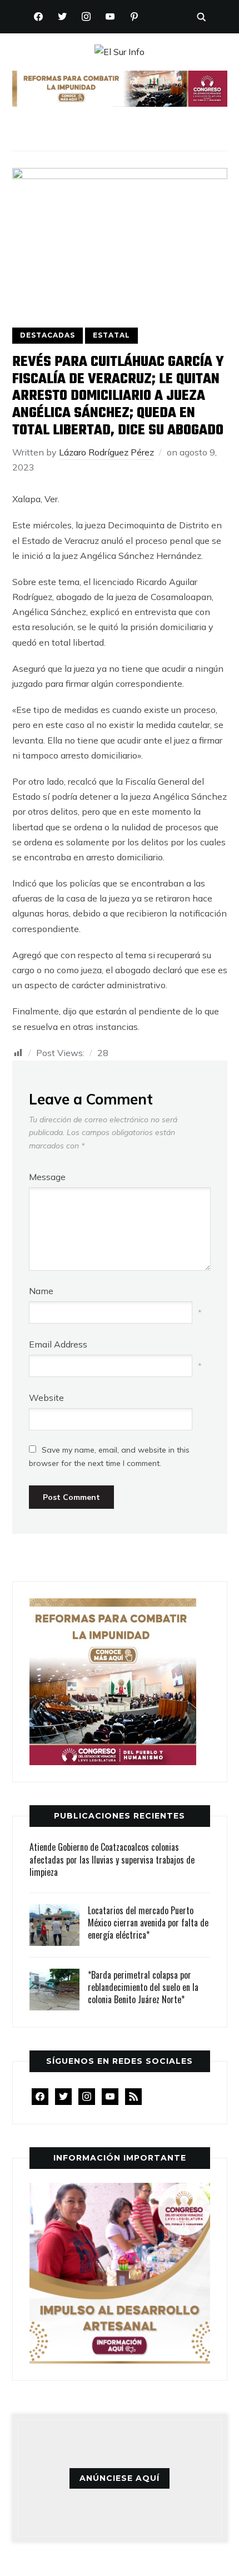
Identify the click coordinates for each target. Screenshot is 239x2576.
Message (47, 1177)
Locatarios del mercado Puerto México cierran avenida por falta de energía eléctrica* (148, 1923)
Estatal (111, 335)
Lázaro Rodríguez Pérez (106, 452)
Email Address (58, 1344)
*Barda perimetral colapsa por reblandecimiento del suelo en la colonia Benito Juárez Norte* (143, 1987)
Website (46, 1398)
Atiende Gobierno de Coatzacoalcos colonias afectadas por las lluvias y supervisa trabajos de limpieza (112, 1859)
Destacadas (48, 335)
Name (41, 1291)
